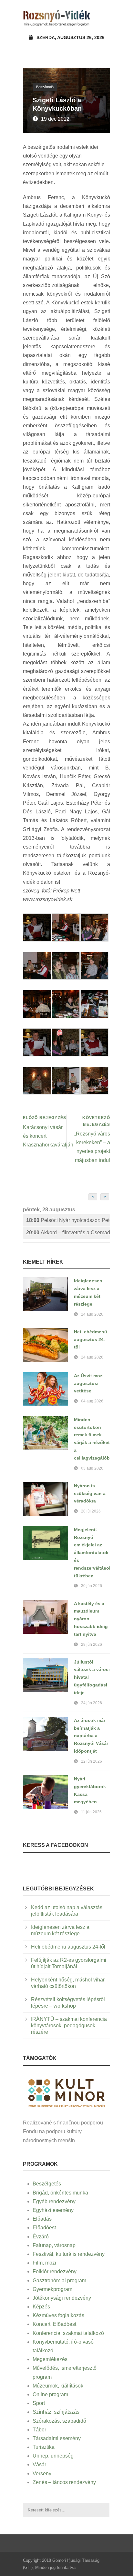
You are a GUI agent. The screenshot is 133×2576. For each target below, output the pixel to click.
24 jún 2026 (92, 1703)
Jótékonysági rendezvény (62, 2298)
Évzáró (41, 2237)
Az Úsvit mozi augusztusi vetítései (89, 1383)
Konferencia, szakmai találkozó (68, 2333)
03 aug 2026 (92, 1468)
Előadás (42, 2219)
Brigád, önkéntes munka (60, 2193)
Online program (50, 2394)
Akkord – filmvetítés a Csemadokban (68, 1232)
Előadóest (44, 2228)
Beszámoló (45, 87)
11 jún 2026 (91, 1812)
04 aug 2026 (92, 1401)
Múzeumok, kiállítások (58, 2386)
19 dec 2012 (55, 119)
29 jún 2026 (92, 1644)
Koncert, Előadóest (54, 2324)
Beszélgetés (47, 2184)
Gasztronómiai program (59, 2281)
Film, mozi (44, 2263)
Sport (39, 2403)
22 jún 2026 (92, 1761)
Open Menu (103, 18)
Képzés (41, 2307)
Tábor (39, 2430)
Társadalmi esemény (57, 2438)
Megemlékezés (50, 2359)
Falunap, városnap (54, 2245)
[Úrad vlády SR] (66, 2092)
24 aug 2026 (92, 1314)
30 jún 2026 (92, 1586)
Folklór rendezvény (55, 2271)
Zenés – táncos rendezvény (64, 2482)
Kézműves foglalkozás (58, 2315)
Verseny (42, 2474)
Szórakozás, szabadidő (59, 2421)
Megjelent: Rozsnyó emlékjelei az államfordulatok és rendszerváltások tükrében (93, 1553)
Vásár (39, 2464)
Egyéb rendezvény (54, 2201)
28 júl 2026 (91, 1511)
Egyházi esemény (53, 2210)
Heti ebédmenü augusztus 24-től (91, 1339)
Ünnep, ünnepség (53, 2456)
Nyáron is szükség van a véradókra (90, 1493)
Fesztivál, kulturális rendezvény (69, 2254)
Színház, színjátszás (56, 2412)
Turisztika (44, 2447)
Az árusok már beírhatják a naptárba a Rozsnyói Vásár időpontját (91, 1736)
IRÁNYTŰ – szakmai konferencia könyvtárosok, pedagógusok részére (69, 2026)
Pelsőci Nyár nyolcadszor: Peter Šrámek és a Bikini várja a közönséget (68, 1220)
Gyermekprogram (52, 2289)
